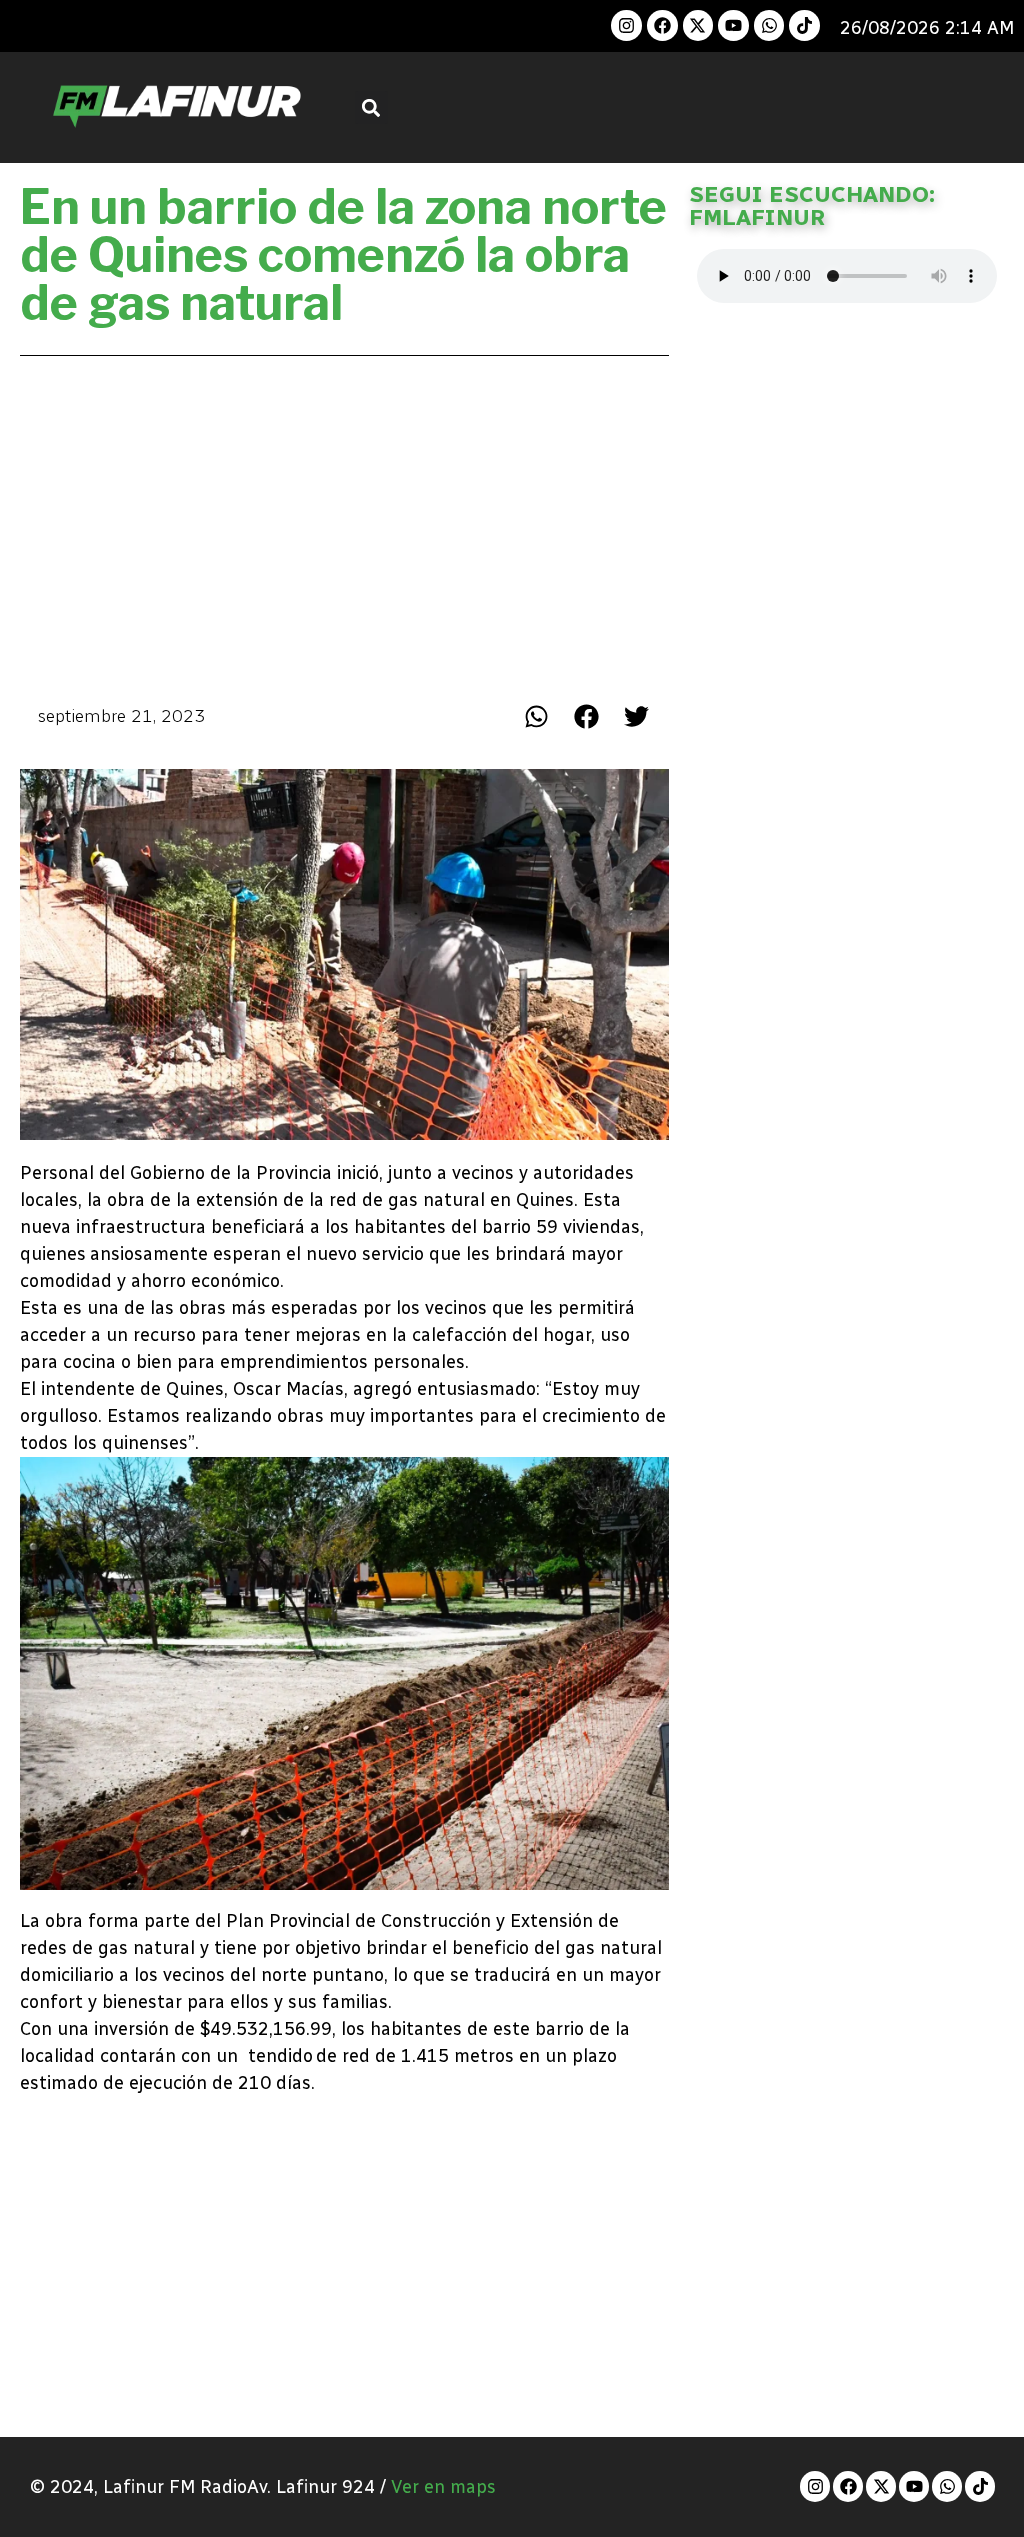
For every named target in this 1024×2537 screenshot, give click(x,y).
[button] (371, 107)
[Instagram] (626, 25)
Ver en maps (443, 2487)
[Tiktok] (804, 25)
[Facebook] (662, 25)
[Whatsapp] (769, 25)
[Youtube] (733, 25)
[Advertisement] (344, 524)
